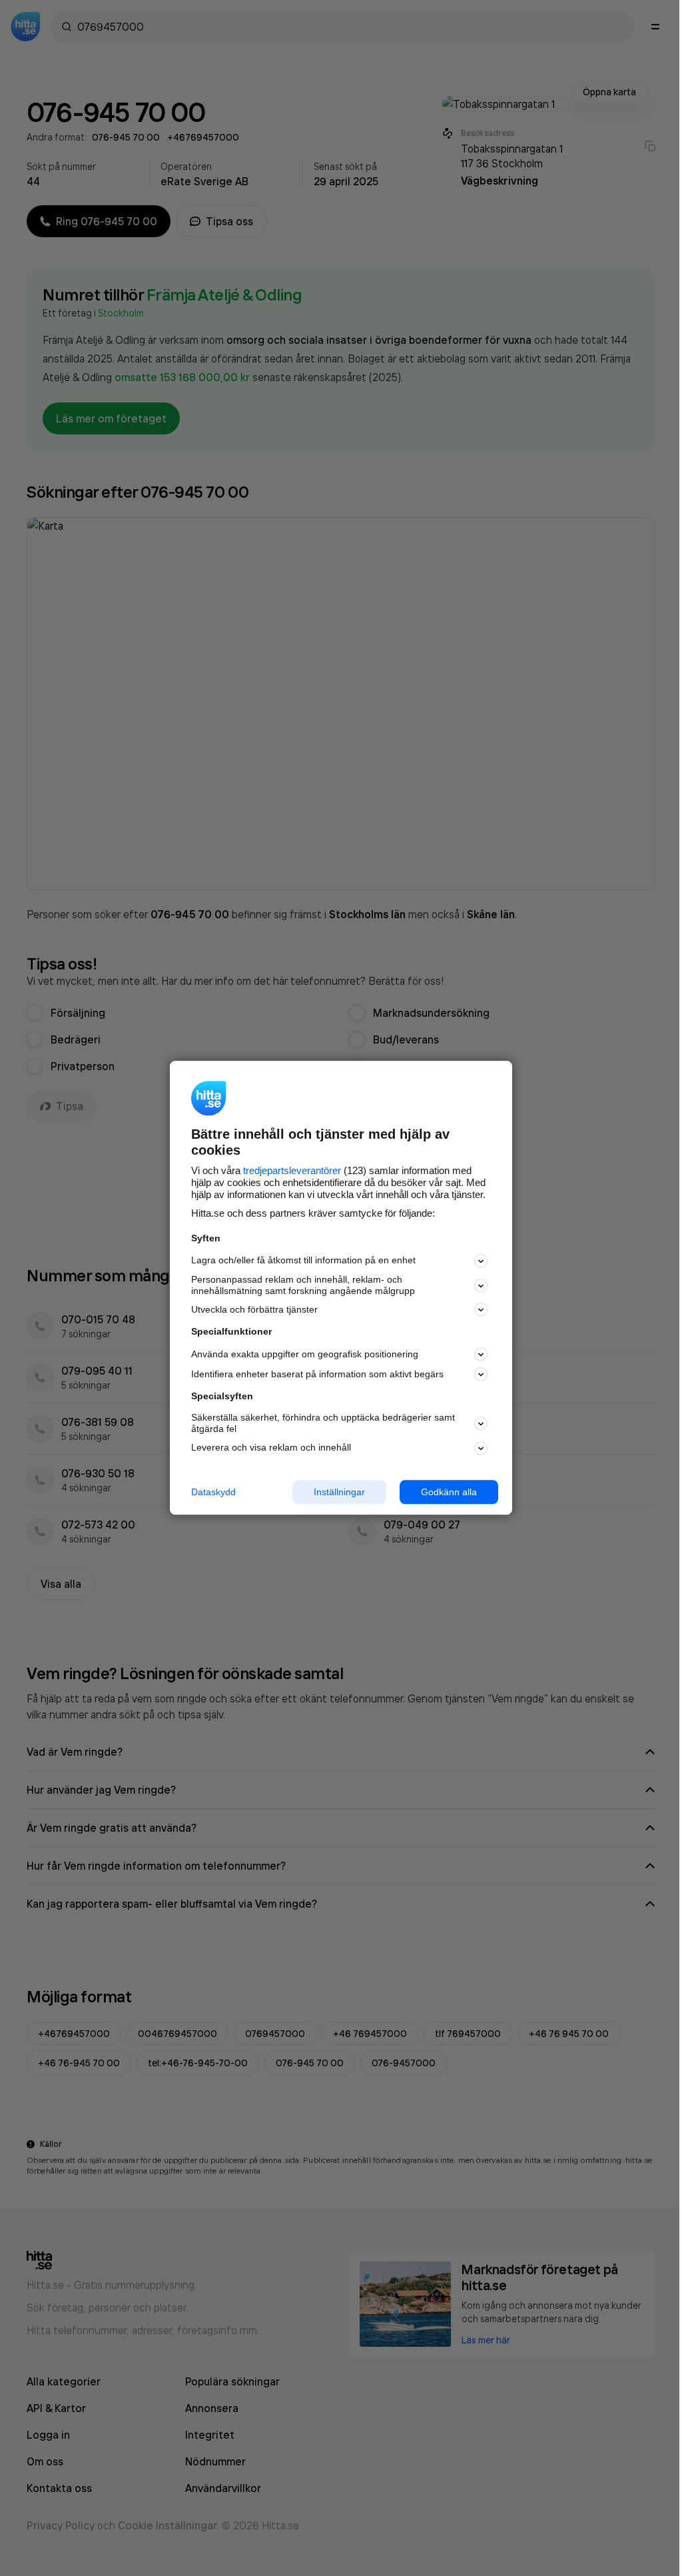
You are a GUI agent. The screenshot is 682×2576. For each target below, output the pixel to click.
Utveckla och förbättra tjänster (254, 1309)
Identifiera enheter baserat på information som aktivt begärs (317, 1374)
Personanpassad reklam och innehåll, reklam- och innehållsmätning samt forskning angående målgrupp (303, 1285)
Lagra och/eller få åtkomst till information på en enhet (303, 1261)
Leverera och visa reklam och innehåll (271, 1447)
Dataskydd (213, 1492)
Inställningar (339, 1492)
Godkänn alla (449, 1492)
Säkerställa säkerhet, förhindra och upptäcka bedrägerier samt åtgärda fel (323, 1423)
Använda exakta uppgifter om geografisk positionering (305, 1354)
